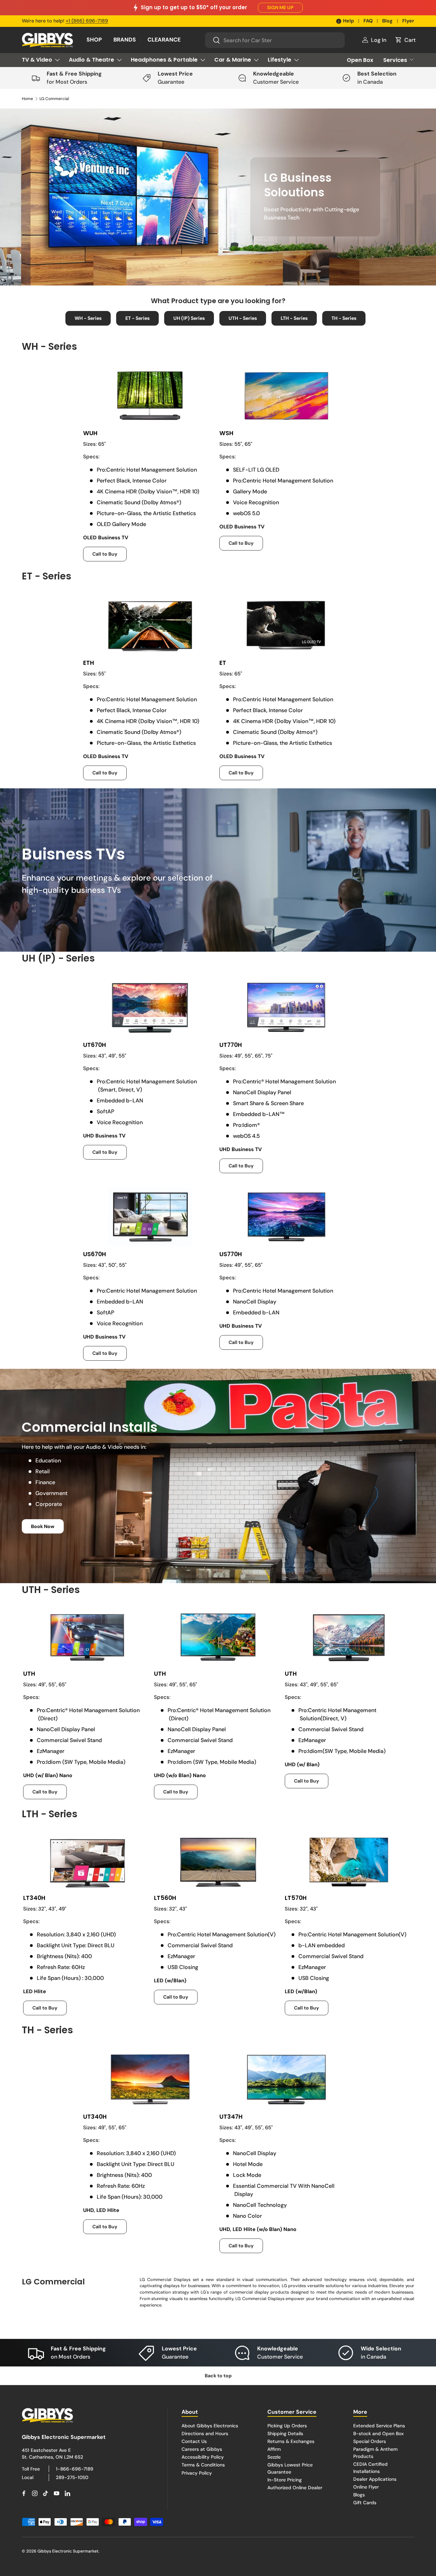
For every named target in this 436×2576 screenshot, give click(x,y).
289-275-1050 (72, 2477)
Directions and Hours (205, 2433)
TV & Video (37, 60)
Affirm (274, 2449)
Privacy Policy (197, 2473)
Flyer (408, 21)
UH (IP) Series (189, 318)
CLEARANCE (164, 40)
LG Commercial (54, 99)
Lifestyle (279, 60)
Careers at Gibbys (202, 2449)
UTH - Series (243, 318)
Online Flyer (366, 2487)
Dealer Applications (375, 2479)
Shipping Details (285, 2433)
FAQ (368, 21)
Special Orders (370, 2441)
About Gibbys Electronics (210, 2426)
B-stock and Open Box (378, 2433)
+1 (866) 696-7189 (87, 21)
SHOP (94, 40)
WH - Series (88, 318)
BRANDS (125, 40)
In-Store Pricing (285, 2480)
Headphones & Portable (164, 60)
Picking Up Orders (287, 2426)
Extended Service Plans (379, 2426)
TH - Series (344, 318)
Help (348, 21)
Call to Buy (105, 554)
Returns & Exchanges (291, 2441)
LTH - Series (294, 318)
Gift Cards (365, 2503)
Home (27, 99)
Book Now (43, 1526)
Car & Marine (233, 60)
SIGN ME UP (280, 7)
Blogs (359, 2495)
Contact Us (194, 2441)
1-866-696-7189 (75, 2469)
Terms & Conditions (203, 2465)
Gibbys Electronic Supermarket (68, 2551)
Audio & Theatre (91, 60)
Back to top (218, 2376)
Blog (387, 21)
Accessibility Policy (203, 2457)
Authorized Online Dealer (295, 2488)
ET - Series (137, 318)
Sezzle (274, 2457)
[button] (405, 40)
